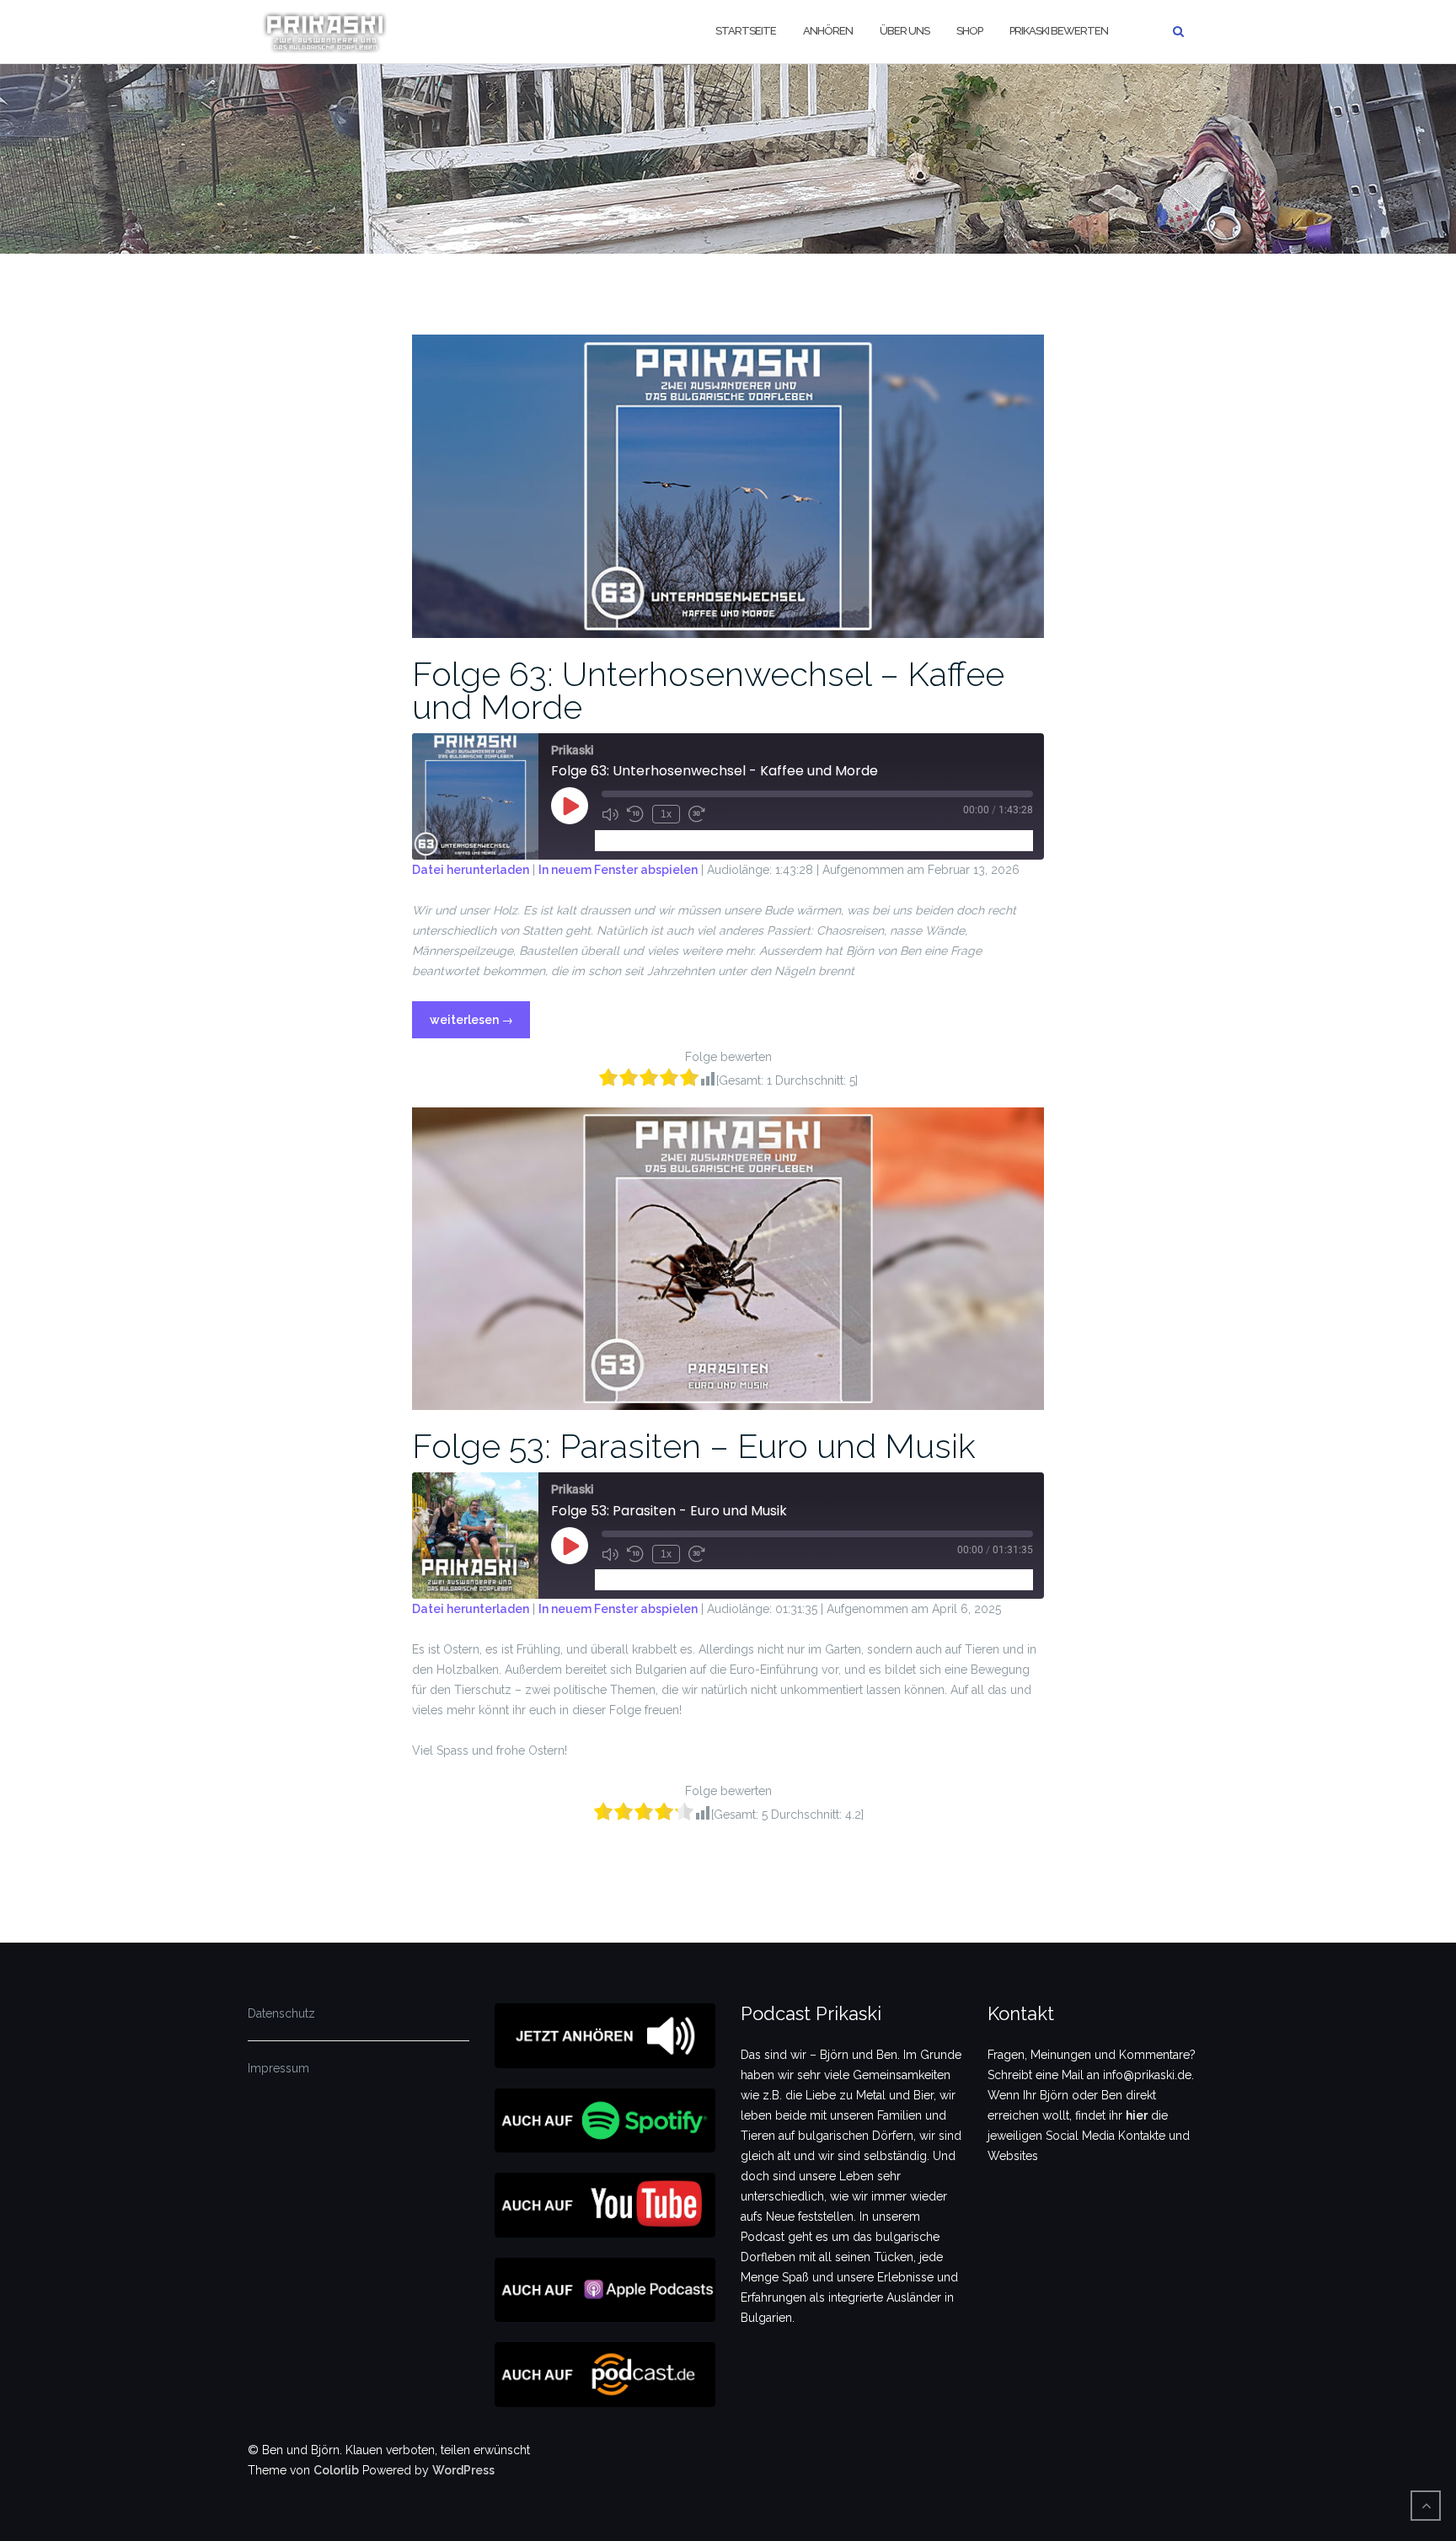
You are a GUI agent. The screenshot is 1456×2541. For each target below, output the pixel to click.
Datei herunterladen (471, 870)
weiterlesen (479, 1014)
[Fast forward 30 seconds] (697, 814)
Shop (969, 31)
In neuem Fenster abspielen (618, 870)
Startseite (746, 31)
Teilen (698, 840)
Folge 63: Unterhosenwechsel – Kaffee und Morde (708, 690)
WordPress (463, 2470)
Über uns (905, 31)
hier (1137, 2115)
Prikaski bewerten (1059, 31)
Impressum (278, 2068)
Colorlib (336, 2470)
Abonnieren (634, 840)
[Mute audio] (610, 814)
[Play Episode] (570, 806)
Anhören (828, 31)
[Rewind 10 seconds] (635, 814)
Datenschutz (281, 2013)
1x (666, 814)
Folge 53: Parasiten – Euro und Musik (694, 1446)
